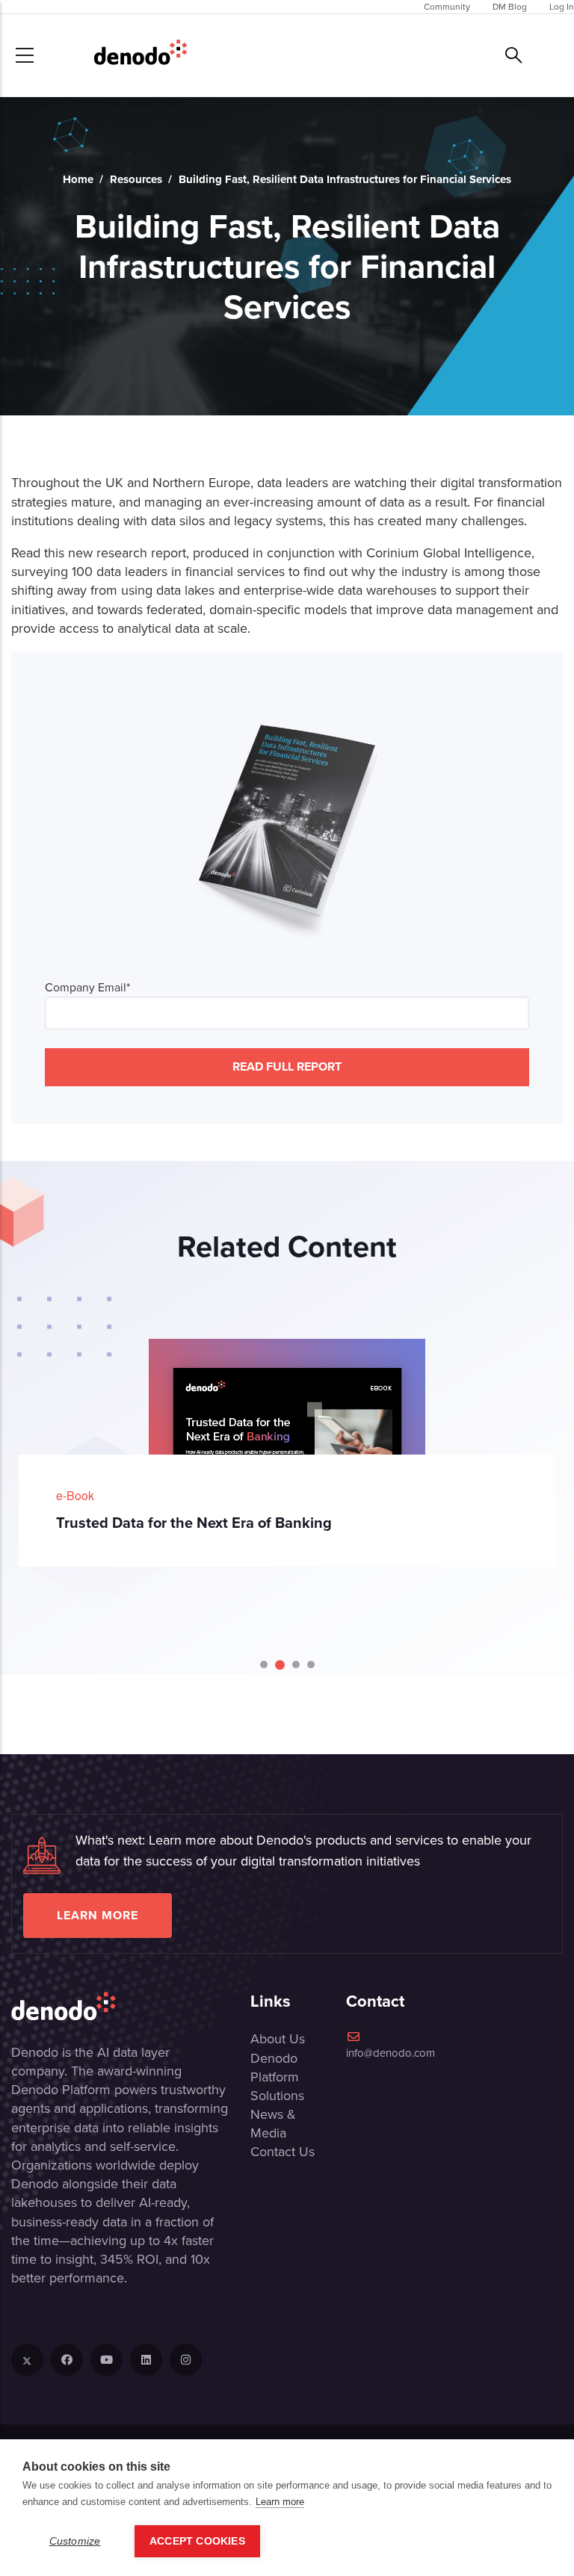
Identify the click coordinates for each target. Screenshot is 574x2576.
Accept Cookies (197, 2541)
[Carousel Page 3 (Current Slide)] (295, 1665)
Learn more (98, 1915)
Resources (136, 179)
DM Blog (510, 7)
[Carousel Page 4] (311, 1665)
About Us (278, 2039)
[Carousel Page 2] (279, 1665)
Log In (562, 7)
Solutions (277, 2096)
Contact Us (283, 2152)
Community (447, 7)
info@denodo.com (391, 2053)
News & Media (273, 2124)
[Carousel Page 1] (264, 1665)
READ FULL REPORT (287, 1066)
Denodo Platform (275, 2068)
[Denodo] (141, 55)
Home (78, 179)
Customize (75, 2541)
